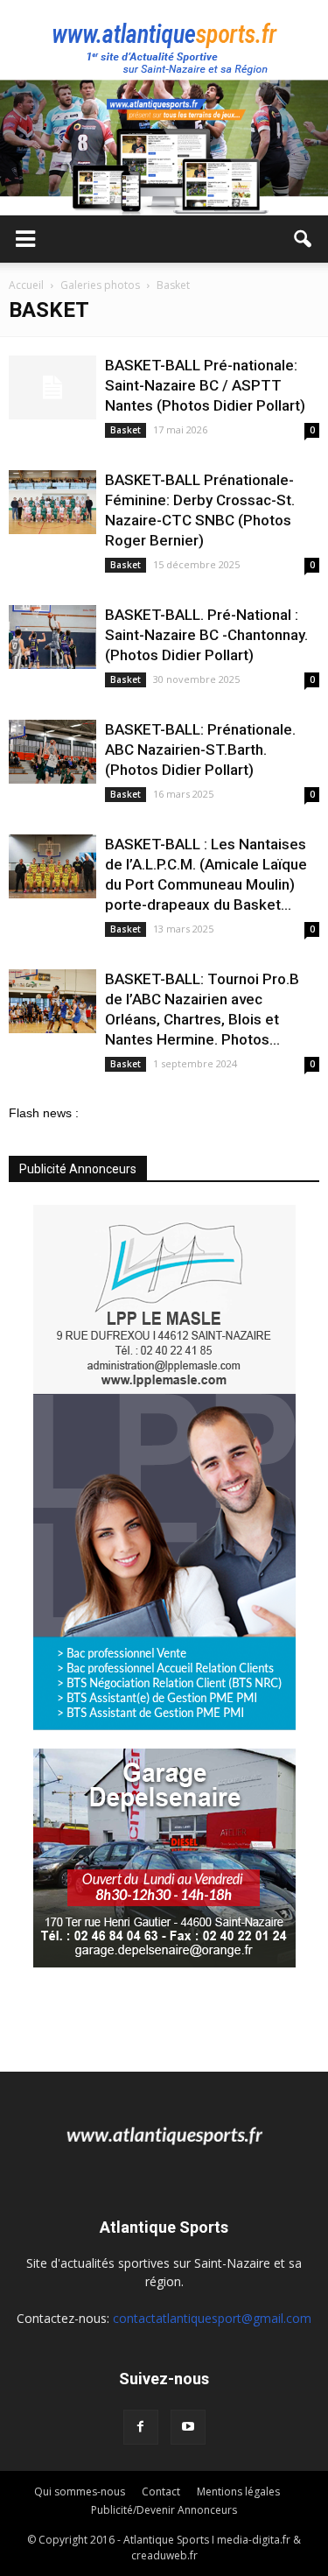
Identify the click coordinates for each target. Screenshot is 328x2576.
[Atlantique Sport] (164, 40)
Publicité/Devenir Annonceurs (164, 2510)
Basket (126, 430)
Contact (161, 2492)
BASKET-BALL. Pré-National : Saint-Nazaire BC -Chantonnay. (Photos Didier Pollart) (206, 635)
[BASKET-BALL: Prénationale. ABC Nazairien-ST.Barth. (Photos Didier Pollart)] (52, 752)
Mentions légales (238, 2492)
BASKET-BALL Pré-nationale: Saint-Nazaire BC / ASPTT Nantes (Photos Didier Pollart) (205, 385)
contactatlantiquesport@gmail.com (212, 2318)
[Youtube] (188, 2427)
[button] (304, 239)
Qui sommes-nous (80, 2492)
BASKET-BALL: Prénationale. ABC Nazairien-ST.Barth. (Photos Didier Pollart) (200, 750)
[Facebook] (141, 2427)
